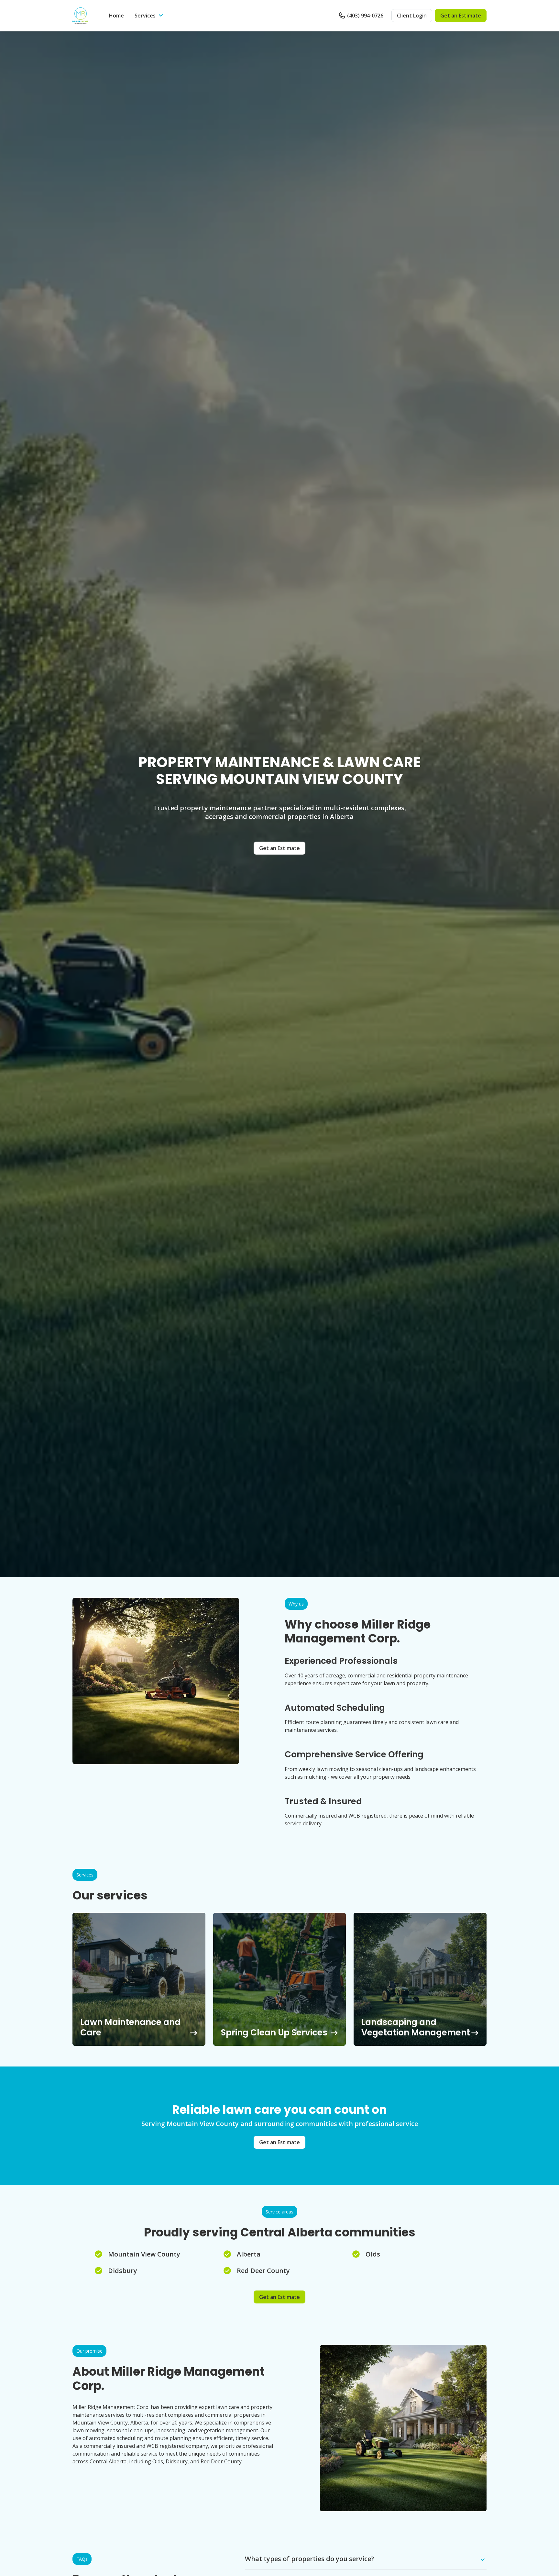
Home (116, 16)
